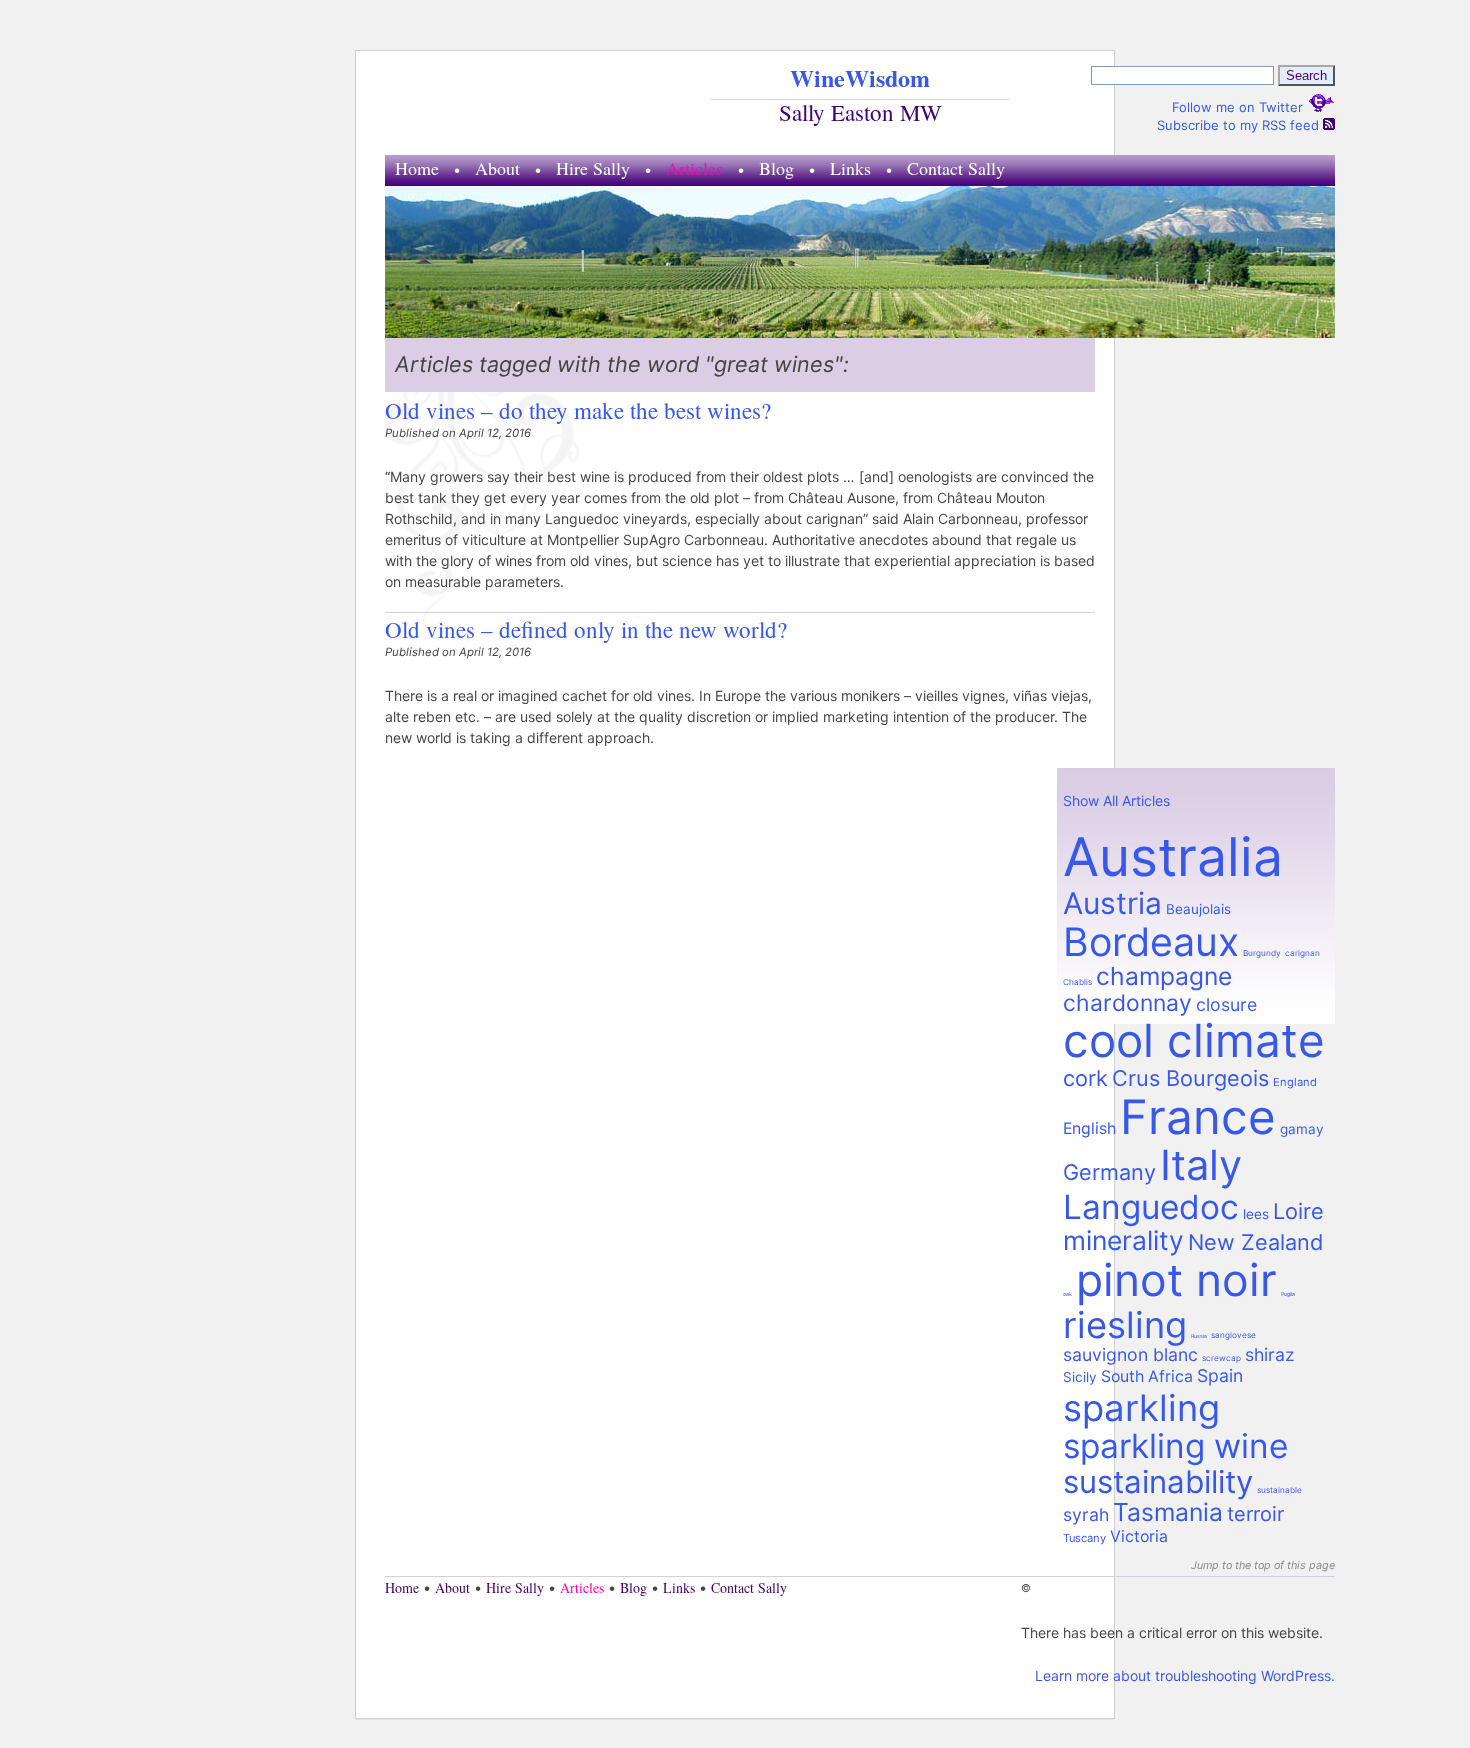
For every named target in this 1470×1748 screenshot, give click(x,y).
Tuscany (1084, 1538)
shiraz (1270, 1354)
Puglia (1288, 1294)
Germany (1109, 1172)
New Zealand (1255, 1242)
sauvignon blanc (1130, 1354)
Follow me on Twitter (1239, 107)
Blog (776, 168)
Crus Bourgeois (1190, 1078)
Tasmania (1168, 1512)
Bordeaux (1151, 941)
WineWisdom (860, 77)
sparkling (1141, 1408)
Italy (1201, 1165)
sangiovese (1233, 1335)
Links (850, 168)
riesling (1125, 1325)
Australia (1173, 856)
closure (1226, 1004)
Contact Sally (956, 168)
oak (1067, 1294)
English (1089, 1128)
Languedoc (1151, 1207)
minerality (1123, 1240)
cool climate (1194, 1040)
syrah (1086, 1514)
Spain (1220, 1375)
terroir (1255, 1514)
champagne (1164, 976)
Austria (1112, 903)
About (497, 168)
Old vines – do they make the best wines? (578, 410)
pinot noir (1176, 1280)
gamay (1302, 1129)
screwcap (1221, 1358)
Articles (694, 168)
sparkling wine (1175, 1446)
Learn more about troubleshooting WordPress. (1185, 1675)
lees (1256, 1214)
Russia (1199, 1336)
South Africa (1147, 1376)
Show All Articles (1116, 800)
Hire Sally (593, 168)
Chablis (1077, 982)
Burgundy (1262, 953)
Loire (1298, 1211)
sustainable (1279, 1490)
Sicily (1080, 1377)
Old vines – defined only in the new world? (586, 629)
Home (417, 168)
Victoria (1139, 1536)
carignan (1302, 953)
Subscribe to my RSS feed (1240, 125)
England (1295, 1082)
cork (1085, 1078)
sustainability (1158, 1482)
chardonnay (1127, 1003)
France (1198, 1116)
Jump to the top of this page (1263, 1565)
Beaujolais (1198, 909)
